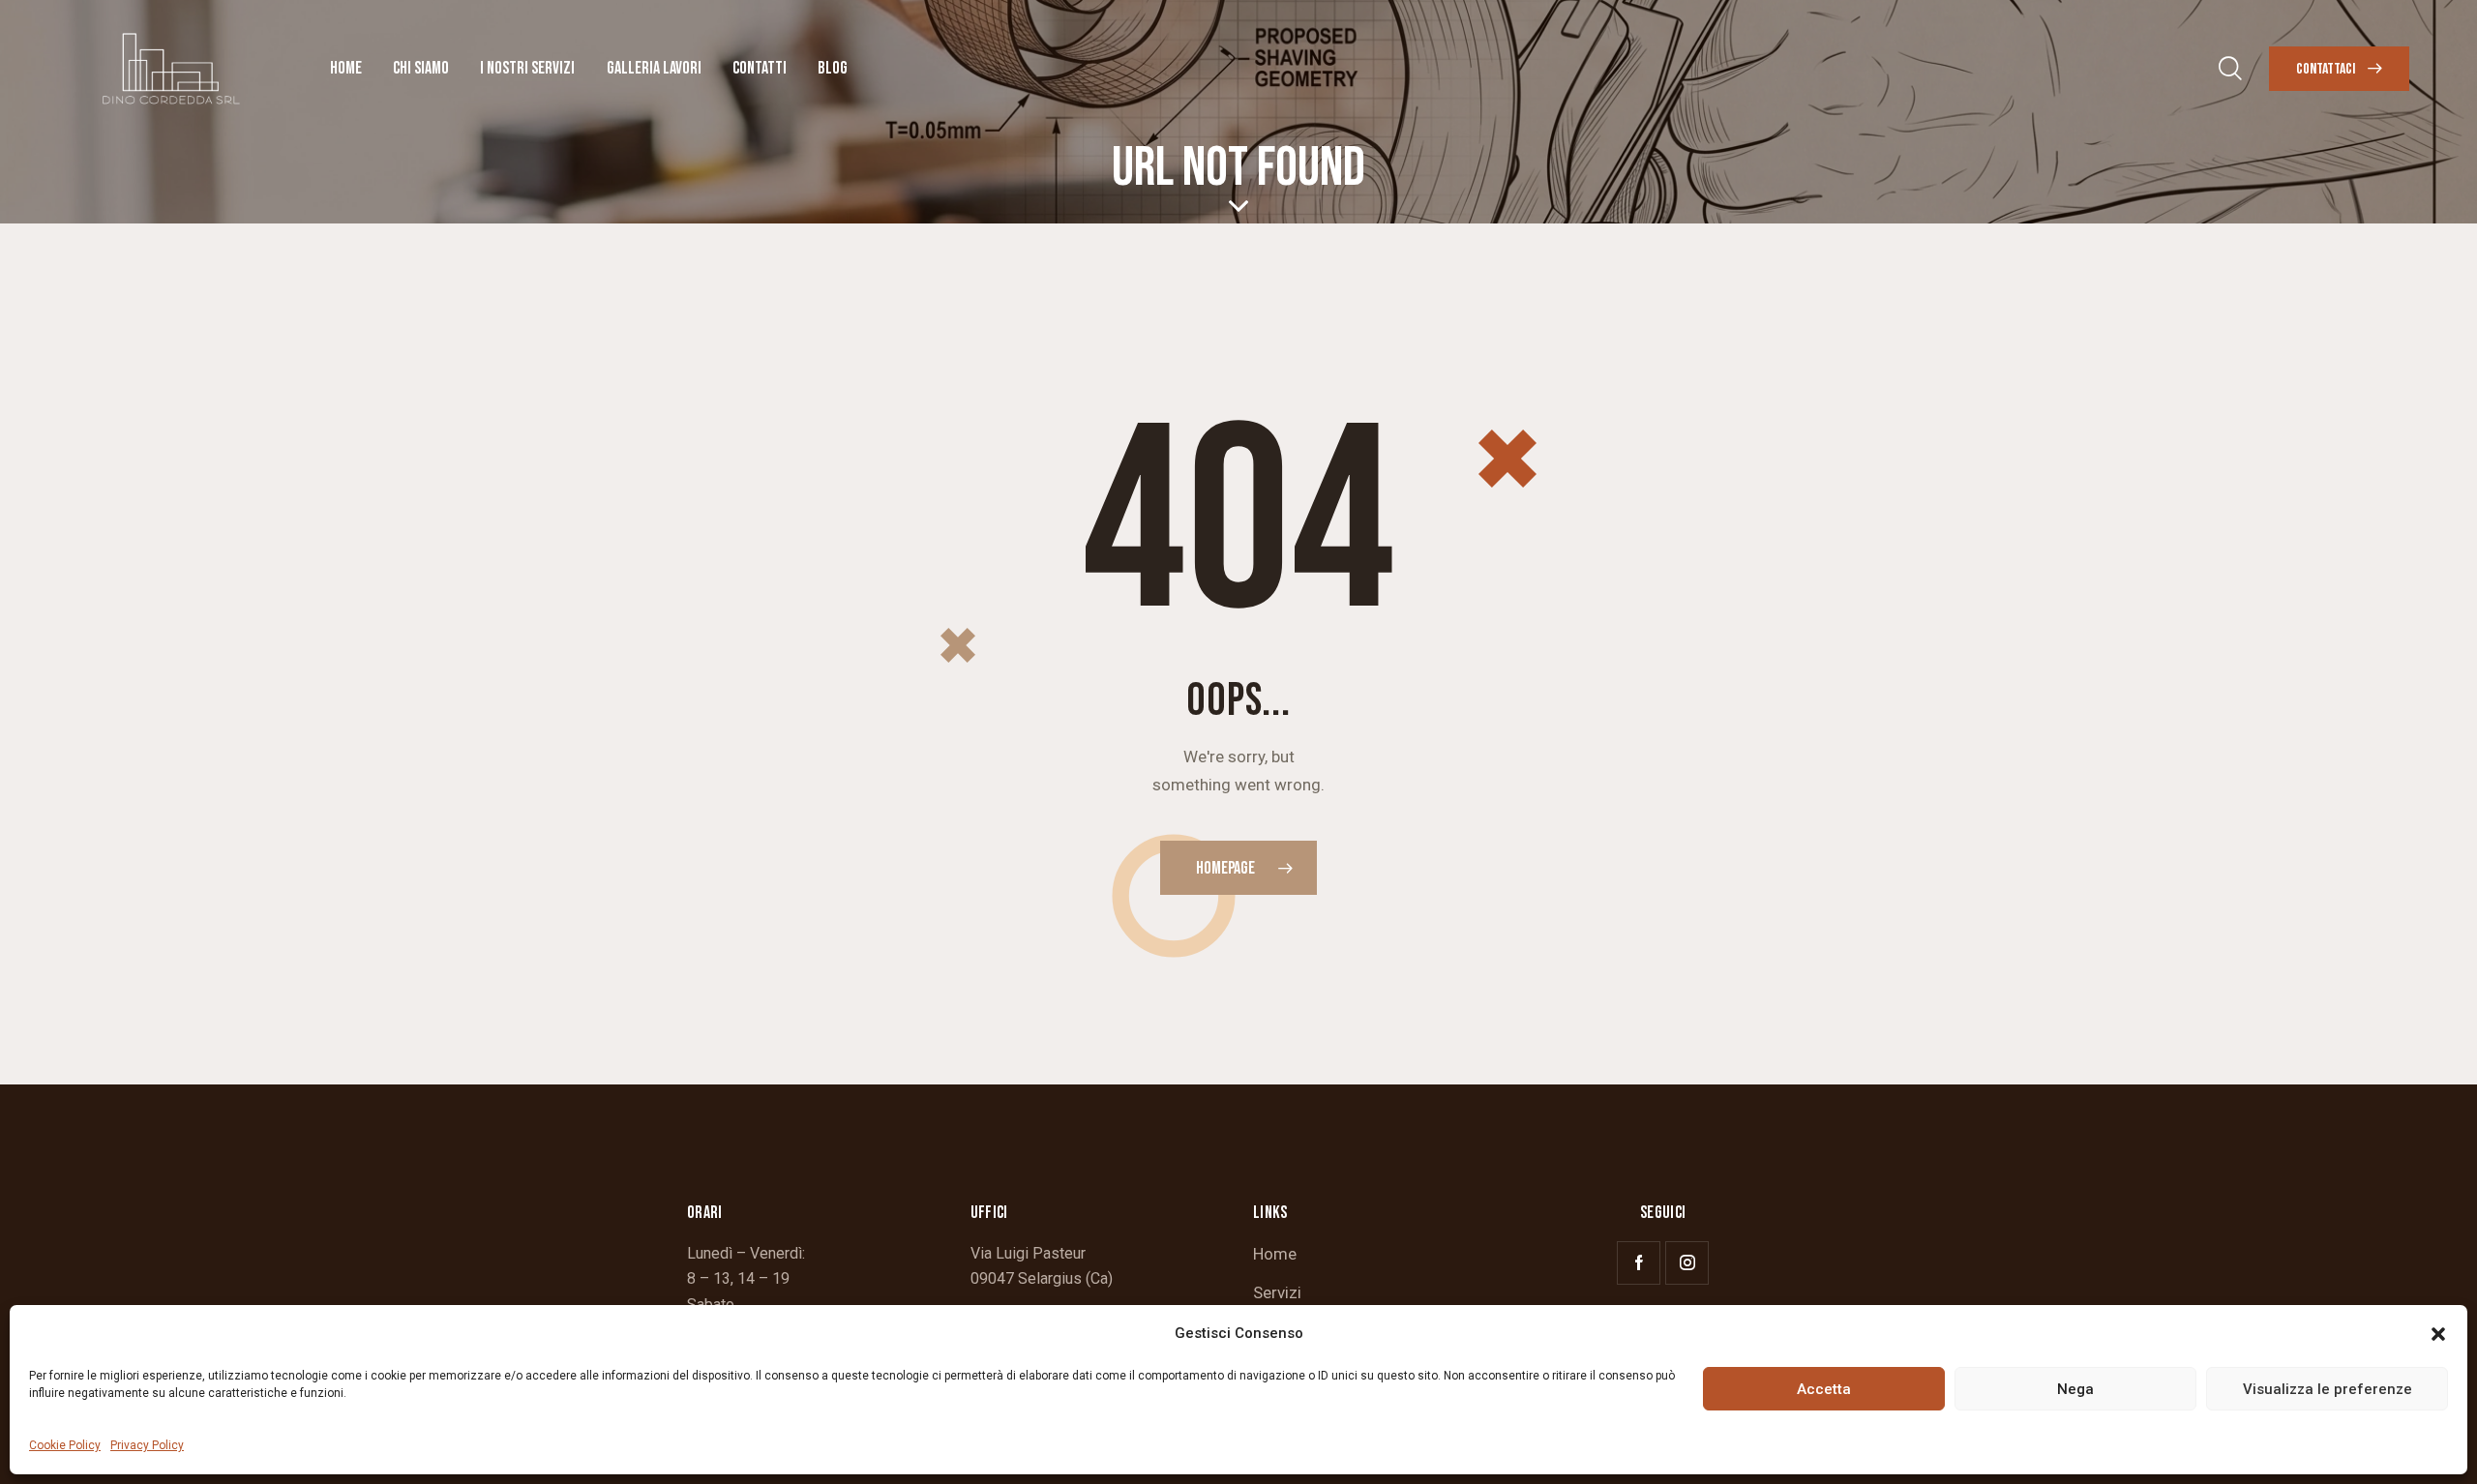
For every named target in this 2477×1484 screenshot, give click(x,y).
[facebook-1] (1639, 1263)
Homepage (1225, 868)
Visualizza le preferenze (2328, 1389)
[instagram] (1687, 1263)
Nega (2075, 1389)
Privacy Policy (147, 1445)
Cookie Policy (65, 1445)
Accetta (1824, 1389)
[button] (2438, 1334)
